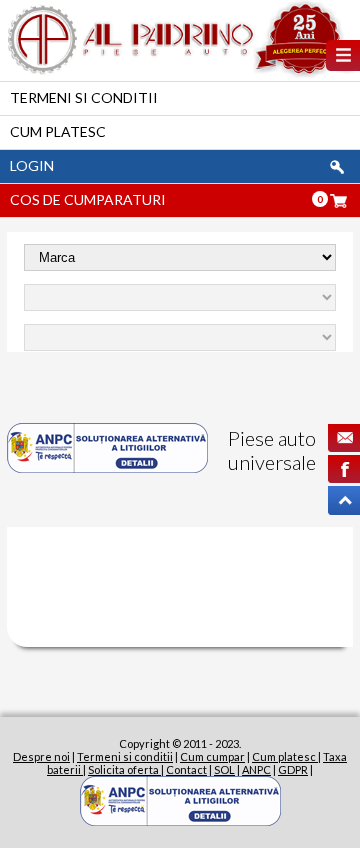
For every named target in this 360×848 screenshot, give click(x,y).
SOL (224, 769)
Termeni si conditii (84, 97)
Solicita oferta (124, 769)
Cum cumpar (212, 756)
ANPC (256, 769)
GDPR (293, 769)
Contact (186, 769)
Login (32, 165)
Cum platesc (58, 131)
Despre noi (41, 756)
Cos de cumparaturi (88, 199)
